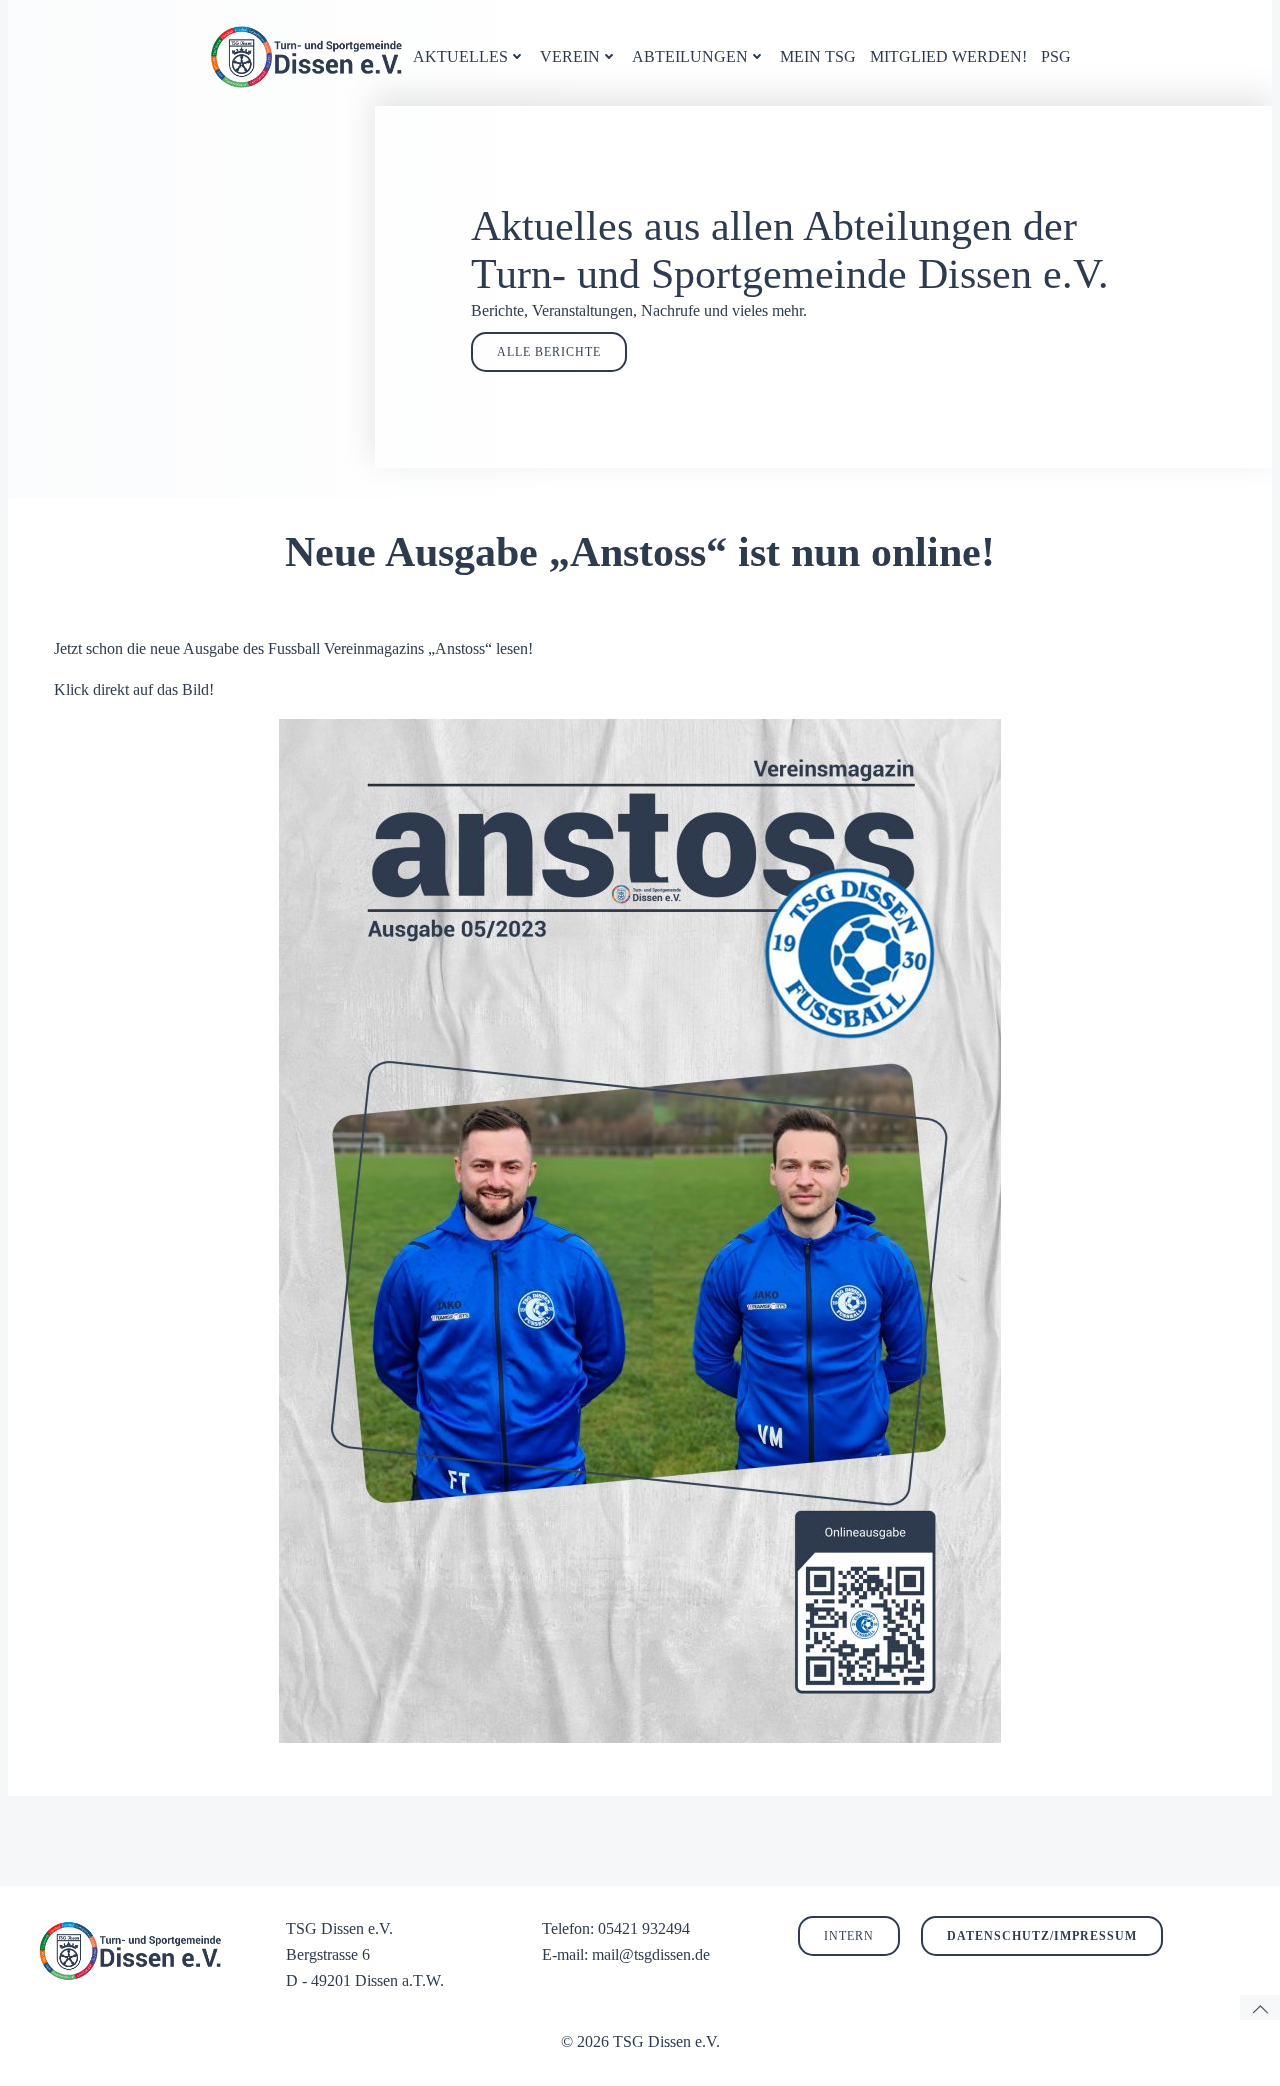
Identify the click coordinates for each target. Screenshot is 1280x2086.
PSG (1056, 56)
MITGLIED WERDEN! (948, 56)
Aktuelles (460, 56)
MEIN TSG (818, 56)
